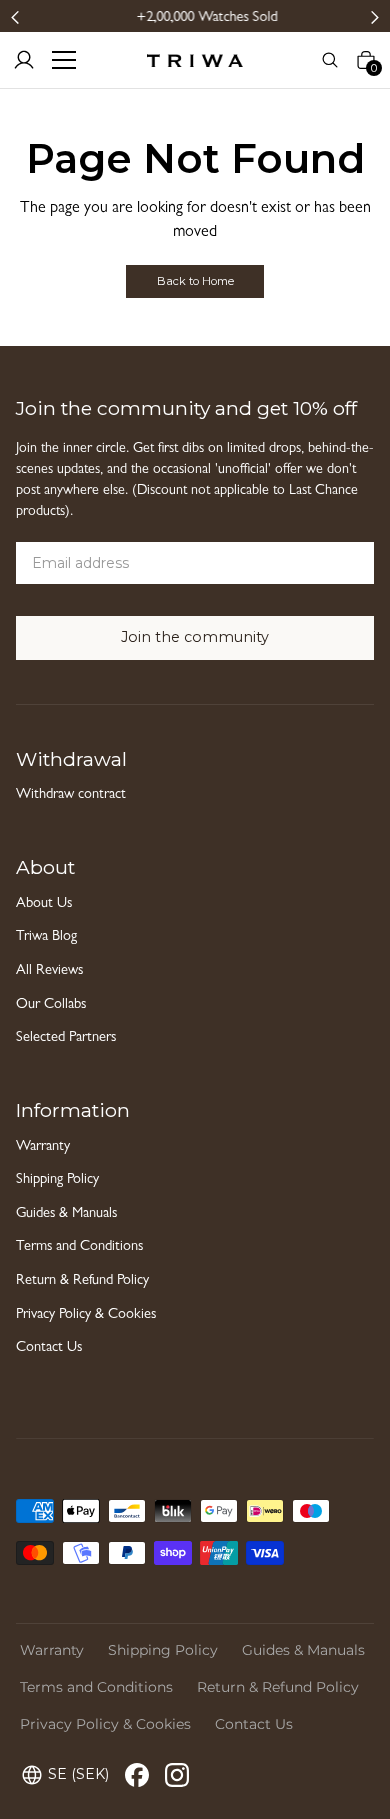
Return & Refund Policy (82, 1281)
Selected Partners (66, 1038)
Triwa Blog (46, 937)
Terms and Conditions (79, 1247)
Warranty (43, 1147)
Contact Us (49, 1348)
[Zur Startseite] (195, 60)
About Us (44, 904)
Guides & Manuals (66, 1214)
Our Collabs (51, 1005)
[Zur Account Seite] (24, 60)
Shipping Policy (57, 1180)
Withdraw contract (71, 795)
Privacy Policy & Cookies (86, 1315)
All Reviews (49, 971)
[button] (15, 16)
